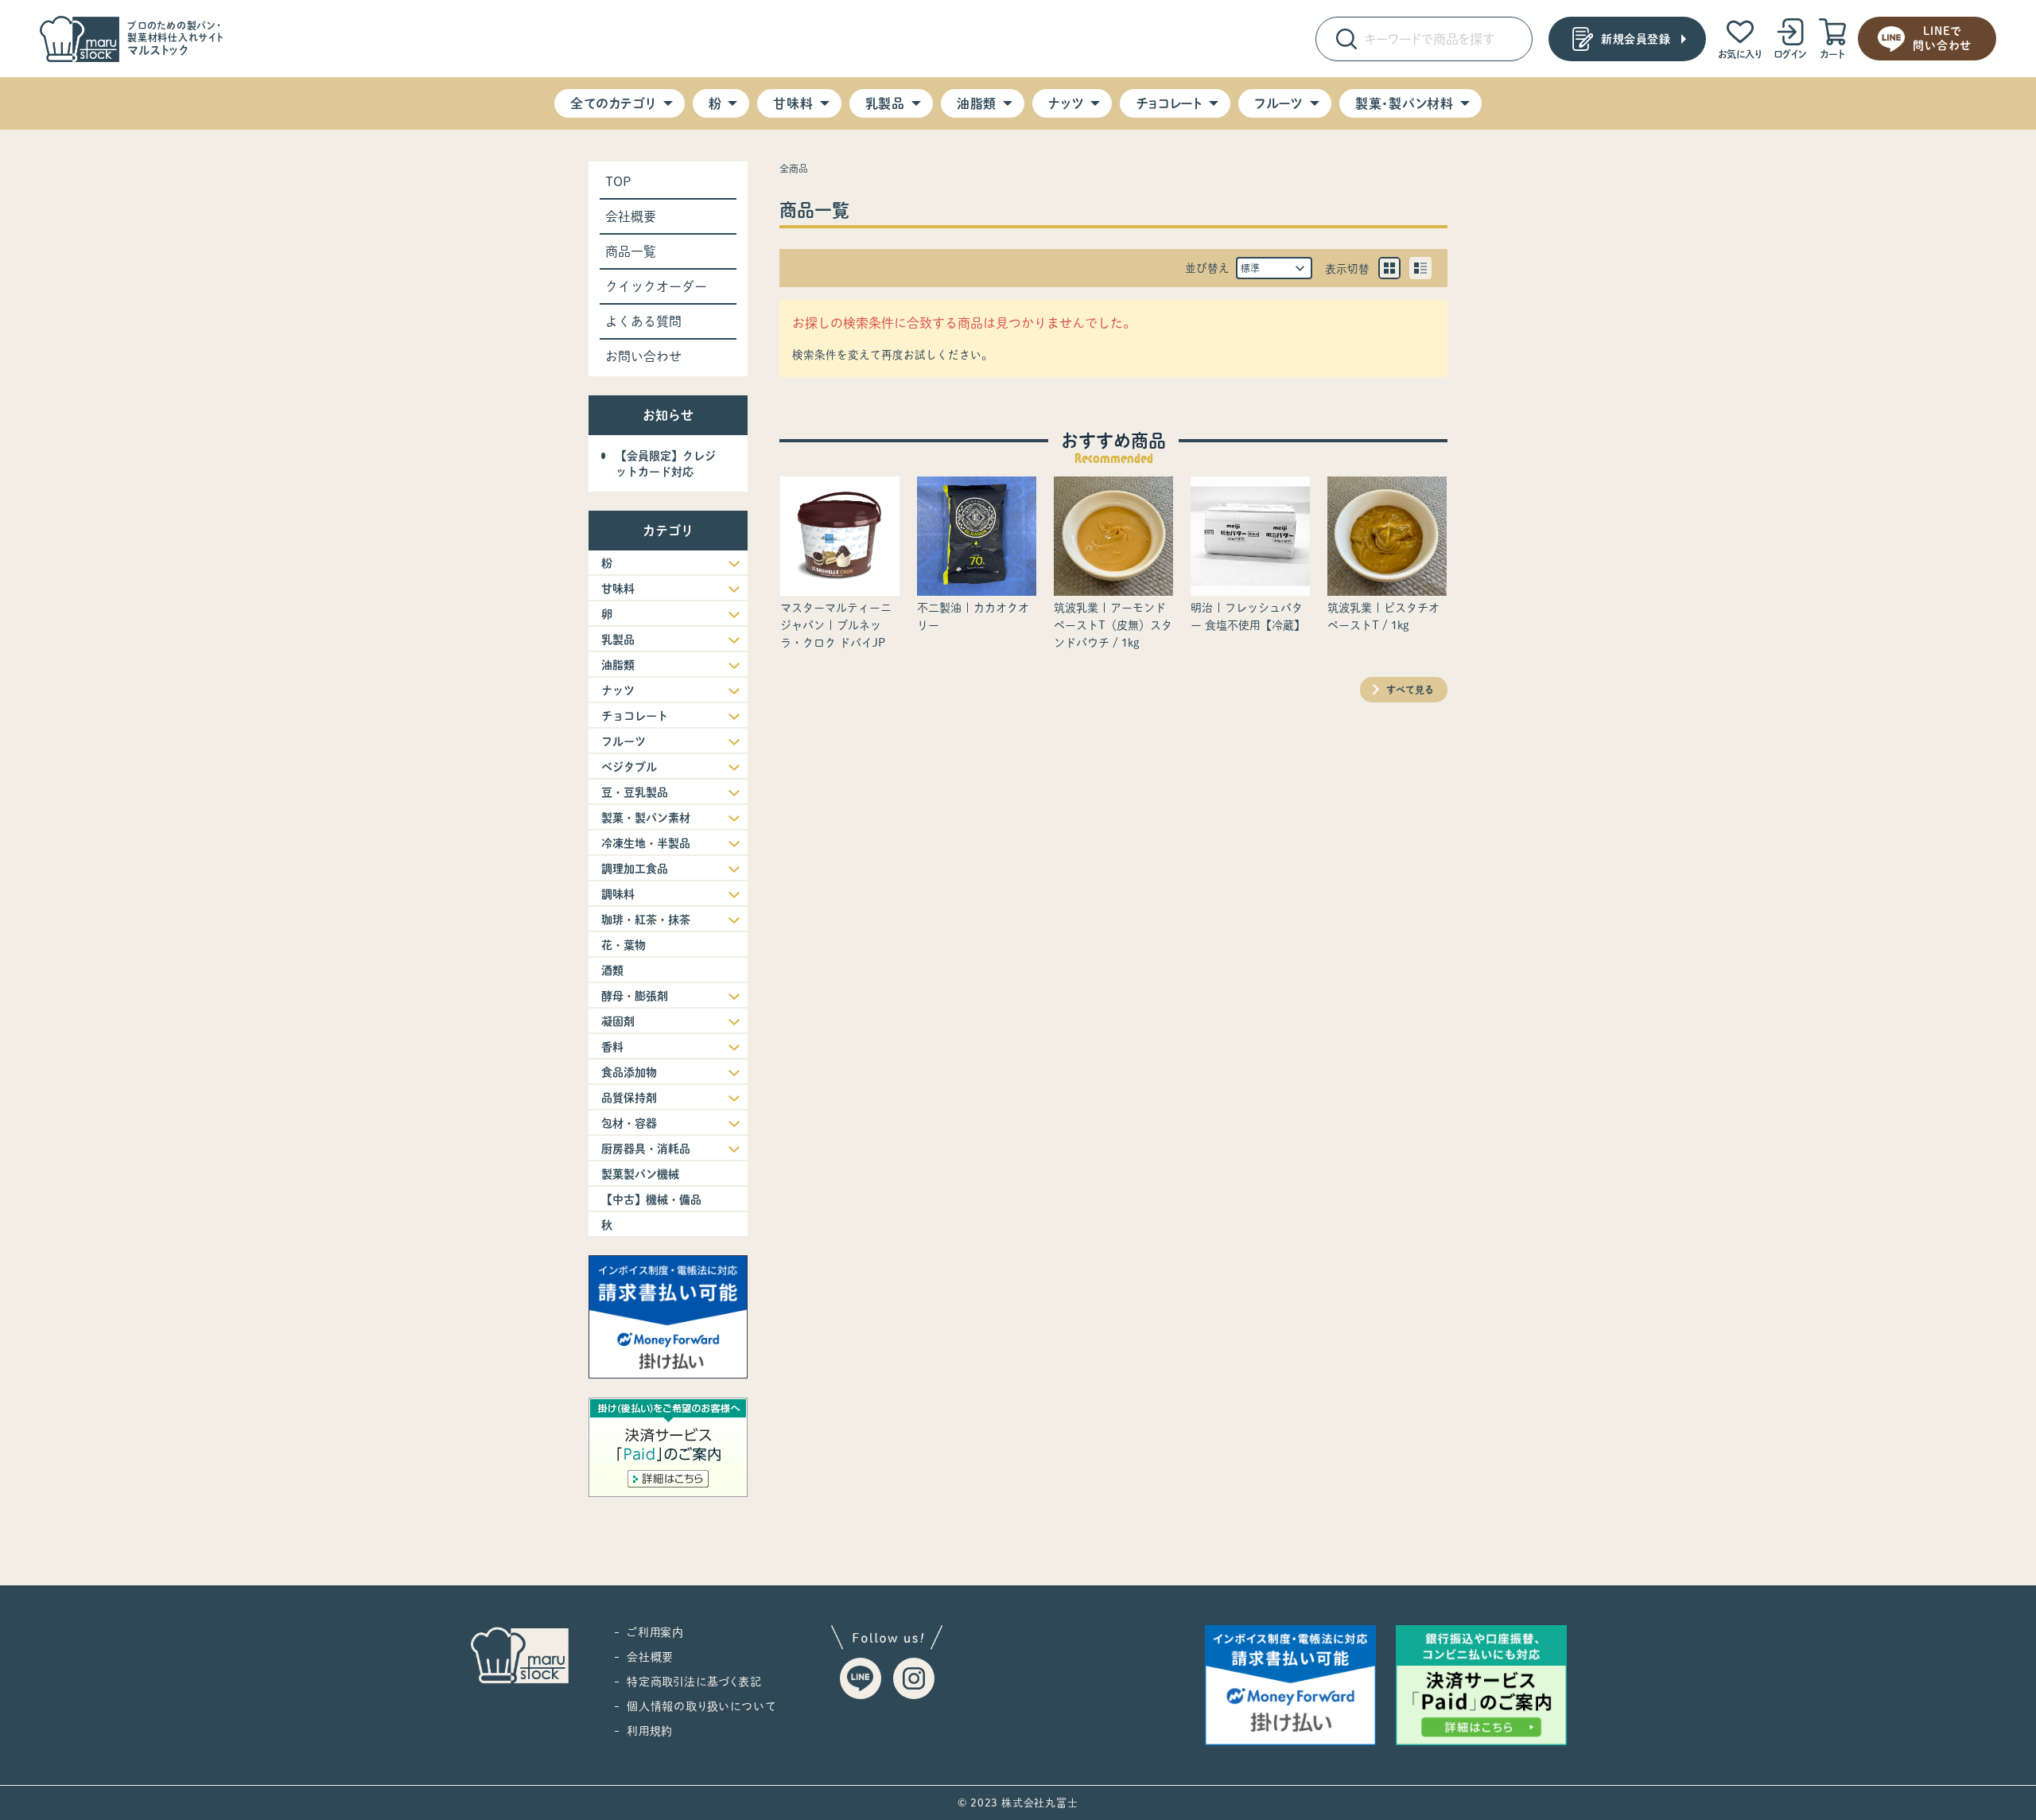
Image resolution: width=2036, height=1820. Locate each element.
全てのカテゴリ (613, 103)
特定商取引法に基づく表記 (694, 1682)
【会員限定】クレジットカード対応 (666, 464)
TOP (618, 181)
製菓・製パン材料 (1405, 103)
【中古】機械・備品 (651, 1200)
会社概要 (631, 216)
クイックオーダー (656, 286)
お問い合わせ (643, 356)
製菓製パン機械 (640, 1174)
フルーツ (1279, 103)
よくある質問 (643, 321)
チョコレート (1169, 103)
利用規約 (650, 1731)
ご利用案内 (655, 1632)
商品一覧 (631, 251)
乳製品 (885, 103)
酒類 (612, 970)
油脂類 (977, 103)
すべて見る (1410, 690)
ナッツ (1066, 103)
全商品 (794, 169)
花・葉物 (624, 945)
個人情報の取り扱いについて (701, 1706)
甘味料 (793, 103)
